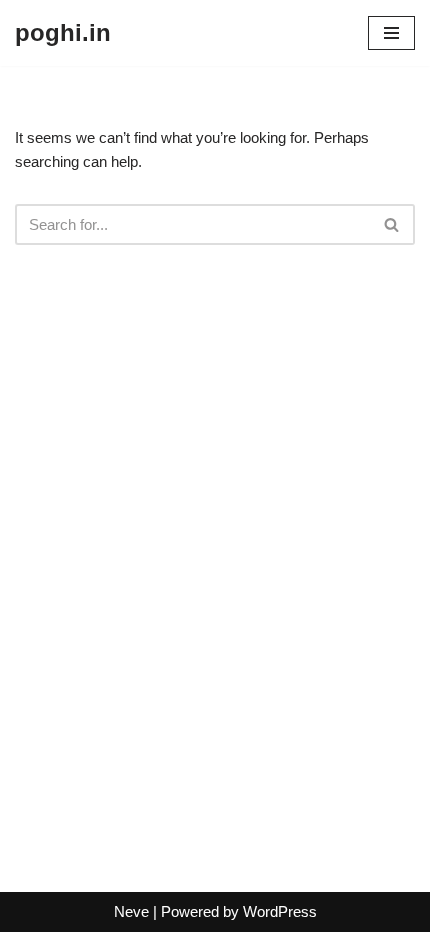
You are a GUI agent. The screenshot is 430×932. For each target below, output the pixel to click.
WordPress (280, 911)
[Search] (392, 224)
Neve (131, 911)
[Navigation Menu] (391, 33)
